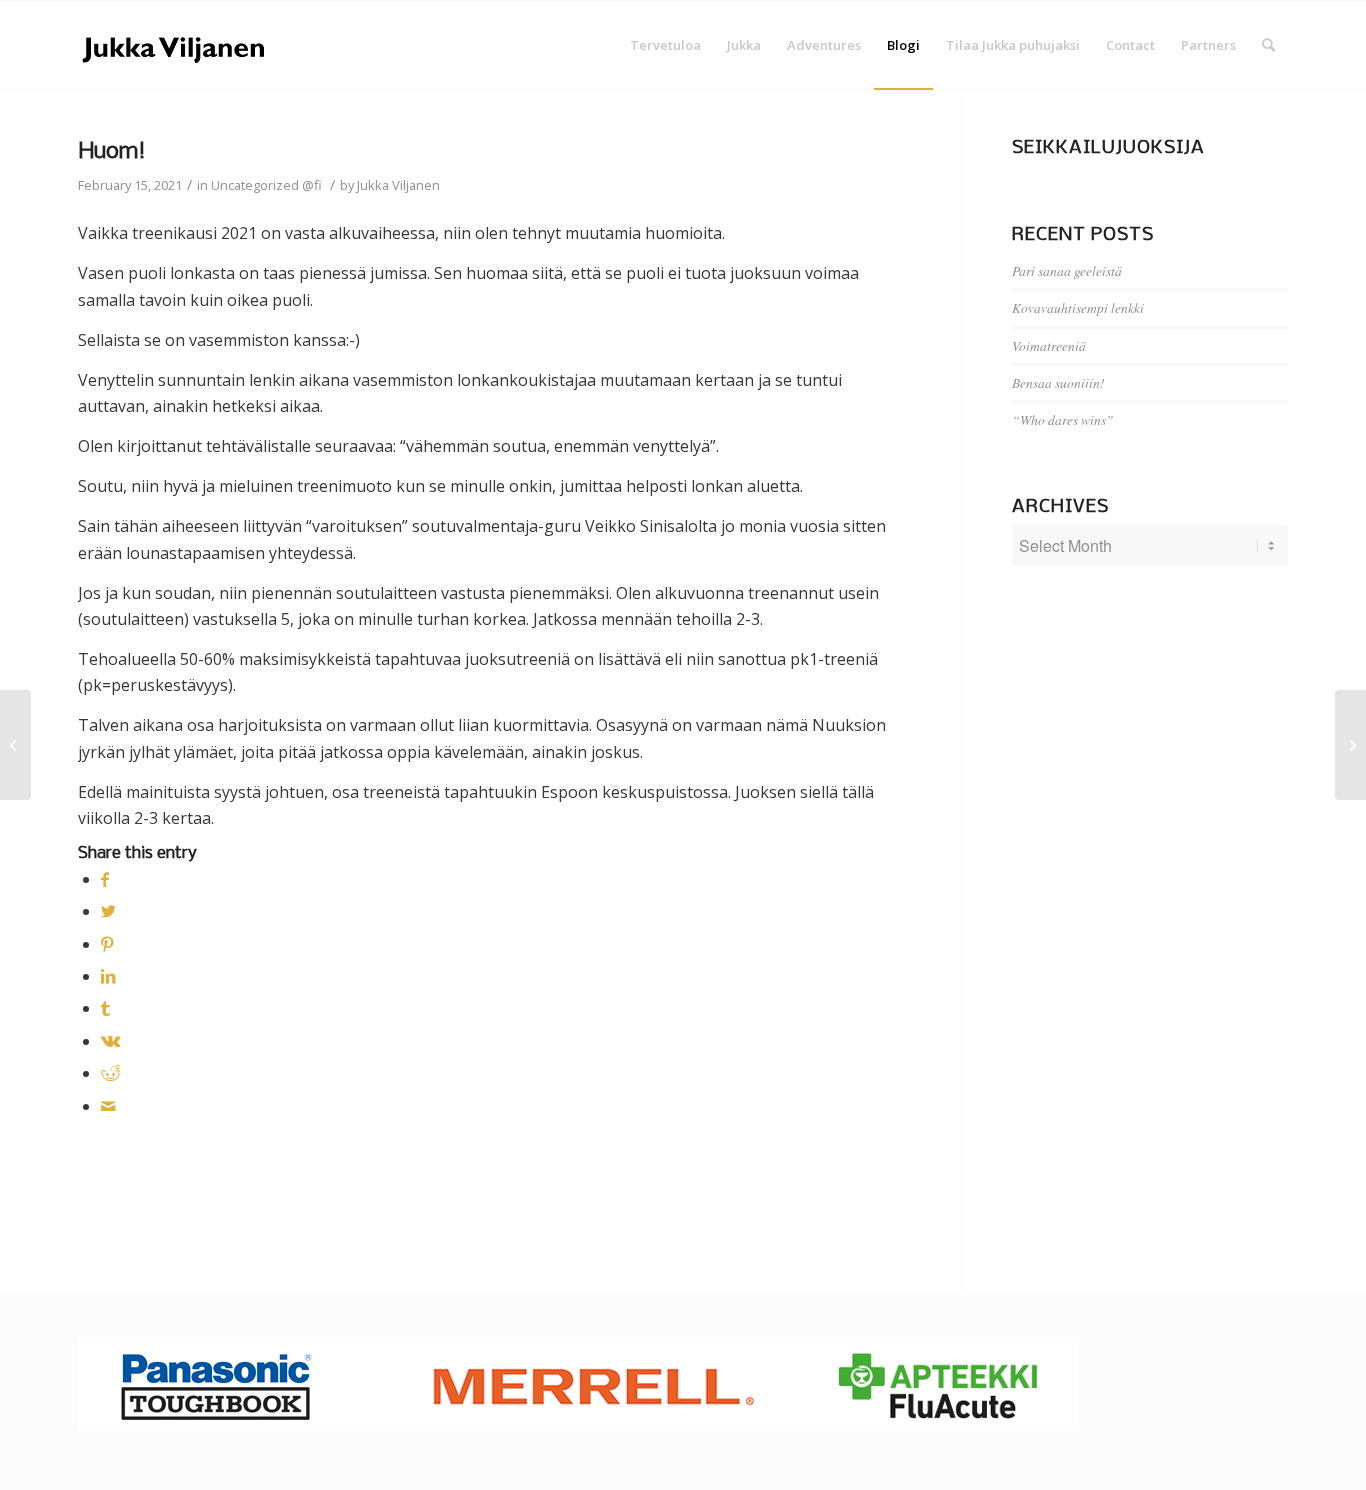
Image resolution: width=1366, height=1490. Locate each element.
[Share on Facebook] (105, 879)
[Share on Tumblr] (105, 1008)
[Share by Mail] (108, 1106)
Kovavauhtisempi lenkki (1078, 307)
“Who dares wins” (1063, 419)
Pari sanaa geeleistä (1067, 270)
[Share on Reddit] (110, 1073)
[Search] (1268, 45)
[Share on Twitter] (108, 911)
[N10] (15, 745)
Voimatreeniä (1049, 345)
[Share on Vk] (111, 1041)
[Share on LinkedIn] (108, 976)
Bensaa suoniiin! (1058, 382)
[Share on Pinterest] (107, 944)
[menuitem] (665, 45)
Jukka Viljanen (398, 185)
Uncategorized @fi (266, 185)
